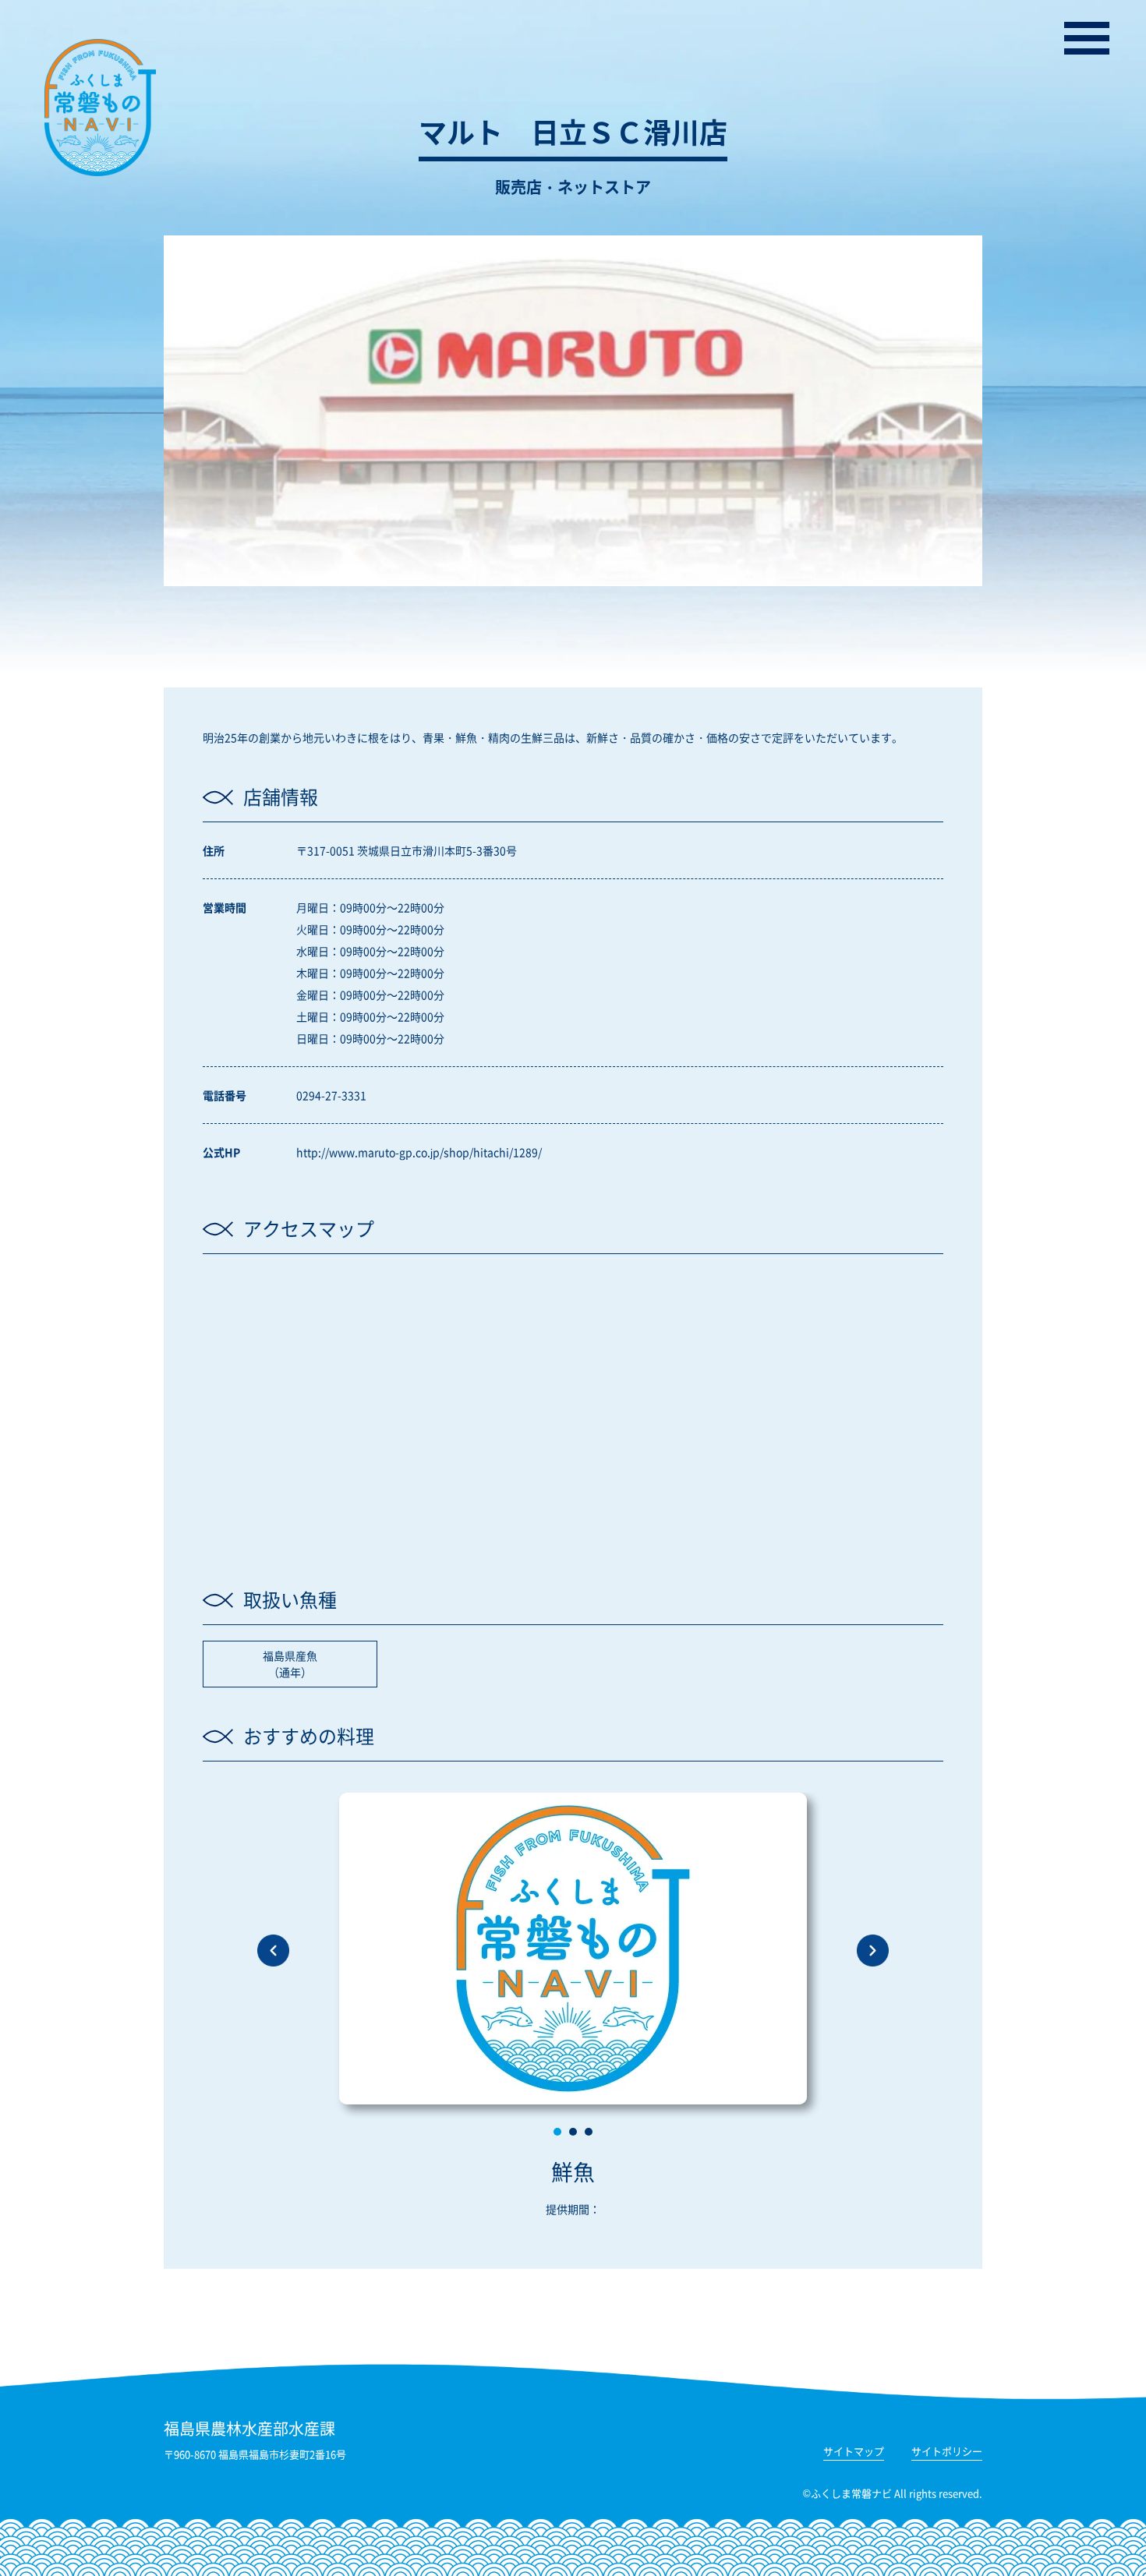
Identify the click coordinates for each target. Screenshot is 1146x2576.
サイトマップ (854, 2452)
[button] (557, 2132)
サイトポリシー (947, 2452)
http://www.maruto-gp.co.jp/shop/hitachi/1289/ (419, 1152)
